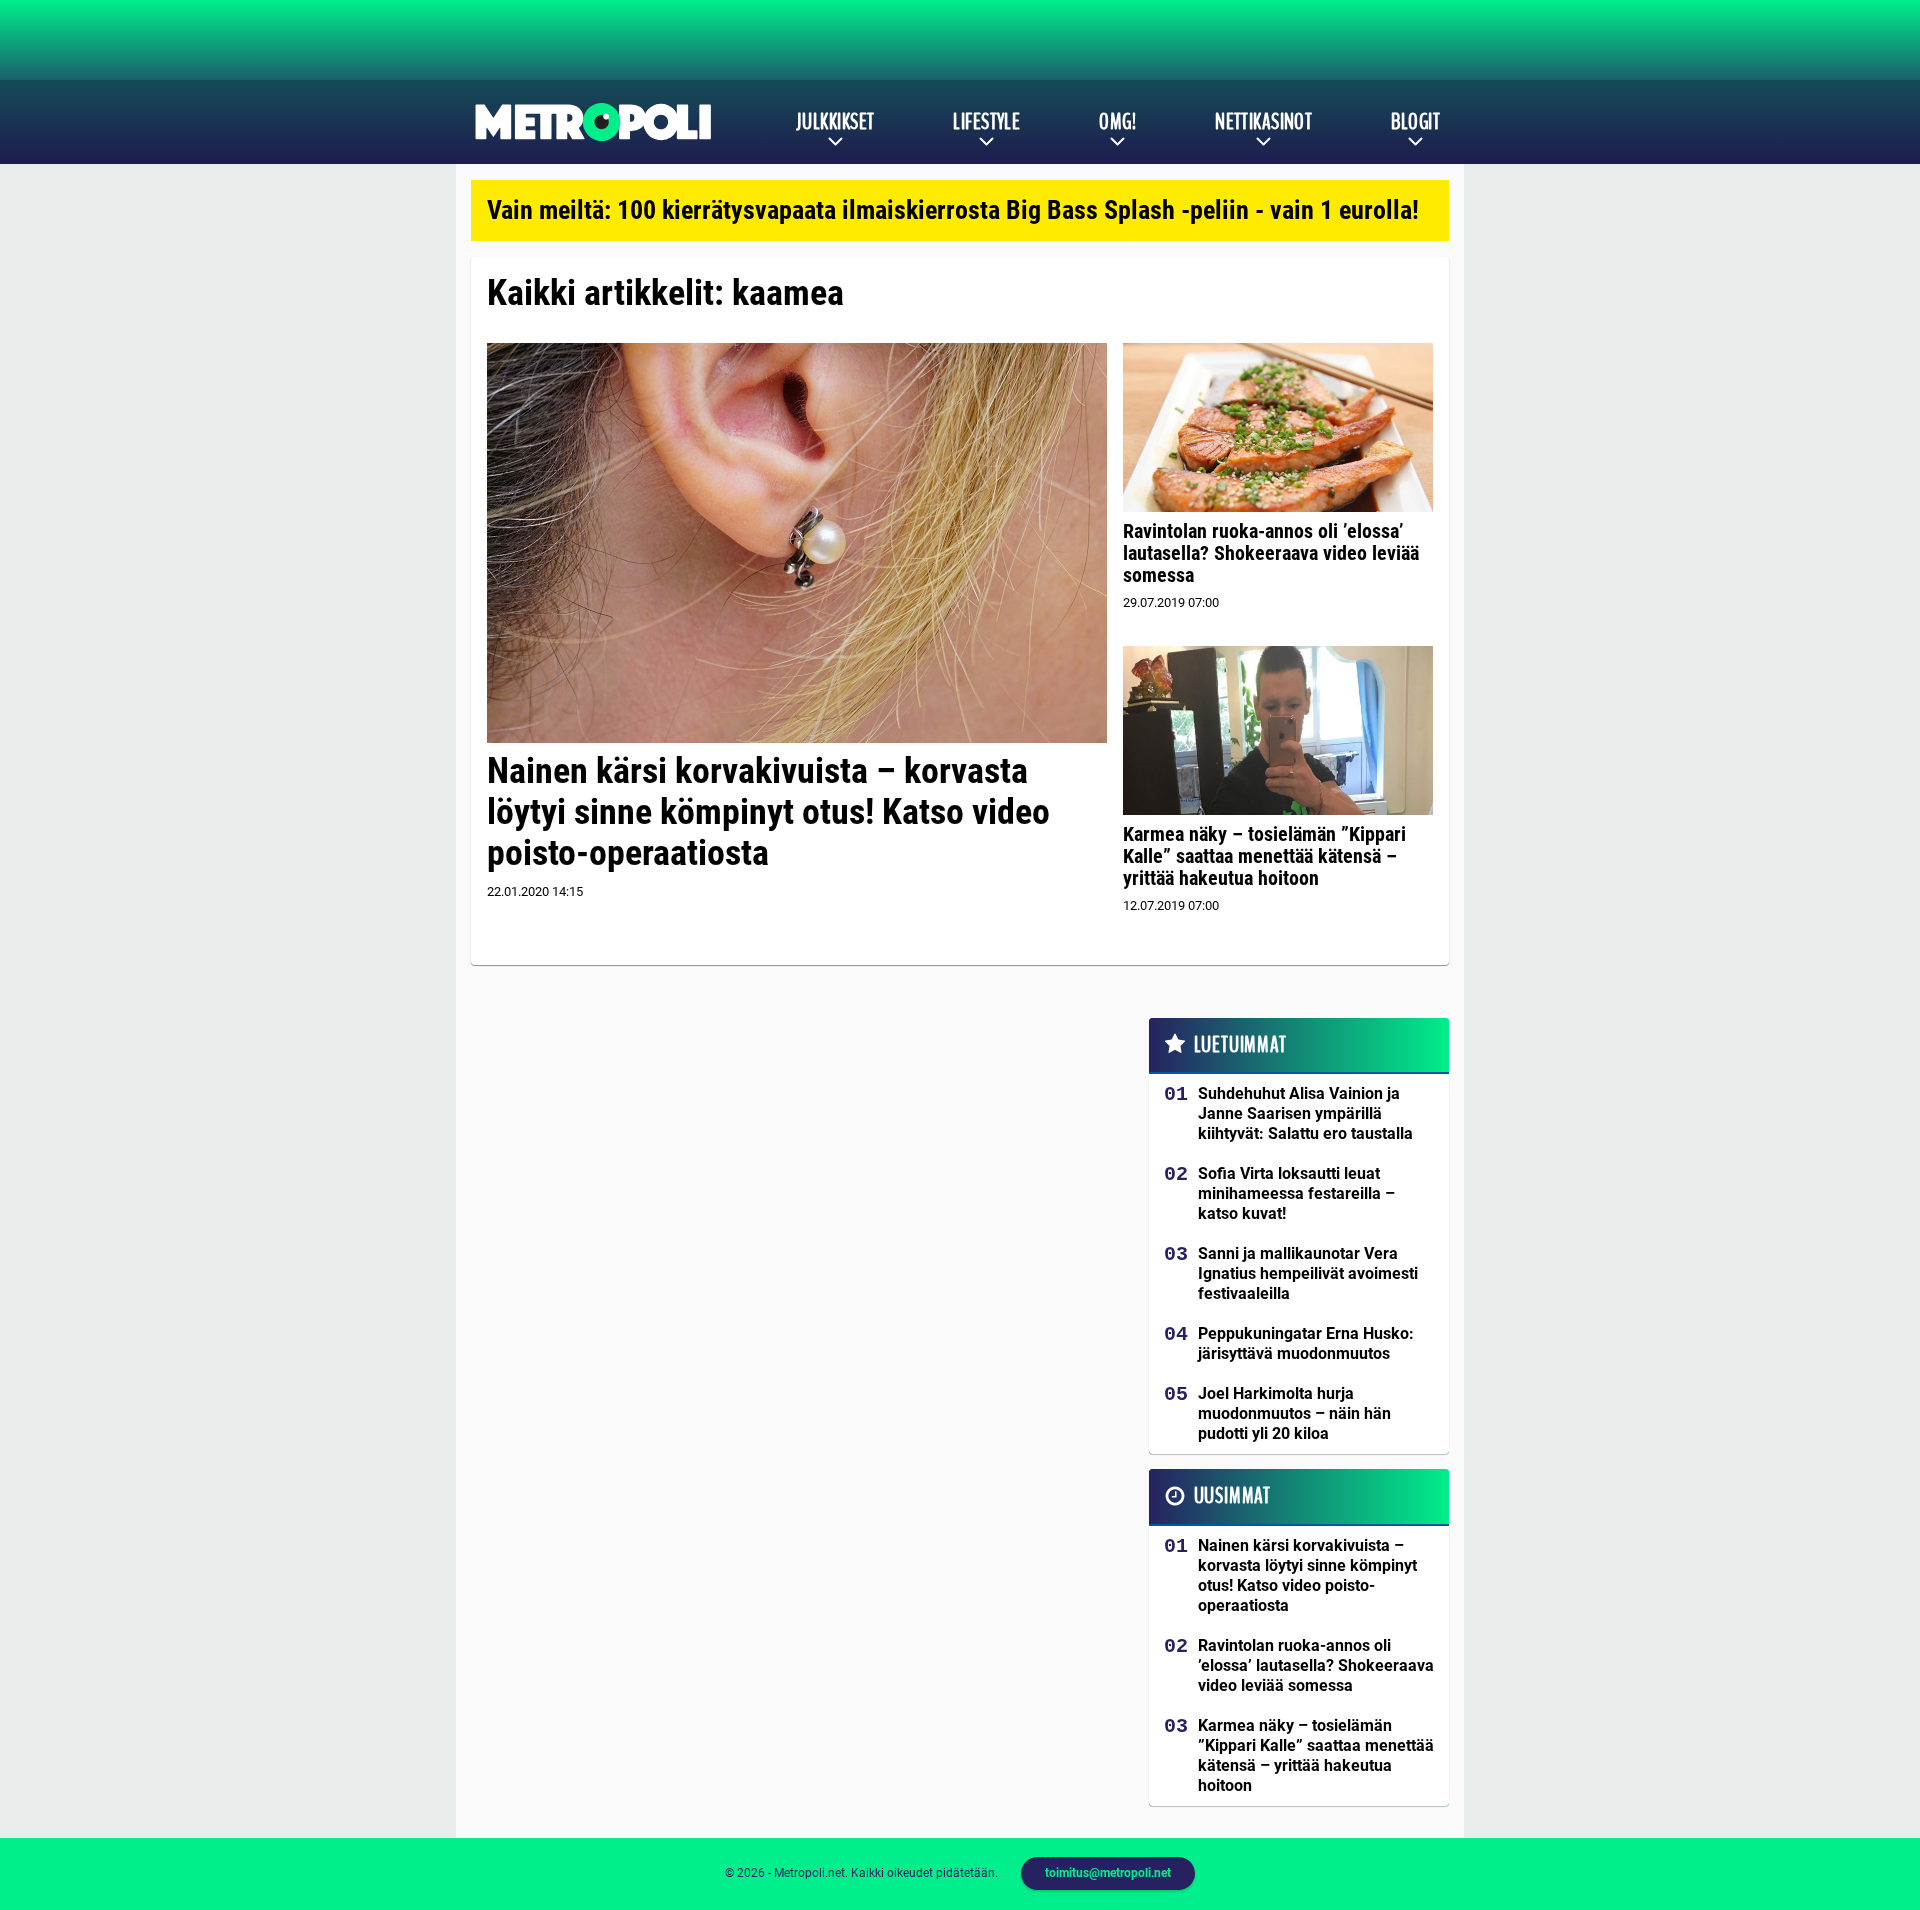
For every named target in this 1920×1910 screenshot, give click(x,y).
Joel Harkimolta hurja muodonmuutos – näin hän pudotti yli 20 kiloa (1294, 1413)
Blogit (1415, 122)
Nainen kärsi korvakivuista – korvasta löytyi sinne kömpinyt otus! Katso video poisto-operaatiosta (768, 812)
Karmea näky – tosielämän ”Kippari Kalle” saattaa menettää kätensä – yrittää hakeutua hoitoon (1264, 856)
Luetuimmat (1240, 1045)
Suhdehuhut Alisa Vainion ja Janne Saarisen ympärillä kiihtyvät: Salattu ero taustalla (1305, 1113)
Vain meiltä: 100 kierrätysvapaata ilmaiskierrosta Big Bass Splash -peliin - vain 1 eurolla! (953, 210)
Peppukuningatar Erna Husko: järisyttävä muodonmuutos (1306, 1343)
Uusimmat (1232, 1496)
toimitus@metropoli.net (1108, 1873)
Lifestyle (986, 122)
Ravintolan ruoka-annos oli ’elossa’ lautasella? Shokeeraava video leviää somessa (1271, 553)
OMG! (1117, 122)
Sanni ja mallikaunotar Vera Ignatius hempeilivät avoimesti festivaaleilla (1308, 1273)
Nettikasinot (1263, 122)
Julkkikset (835, 122)
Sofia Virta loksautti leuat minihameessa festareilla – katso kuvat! (1296, 1193)
